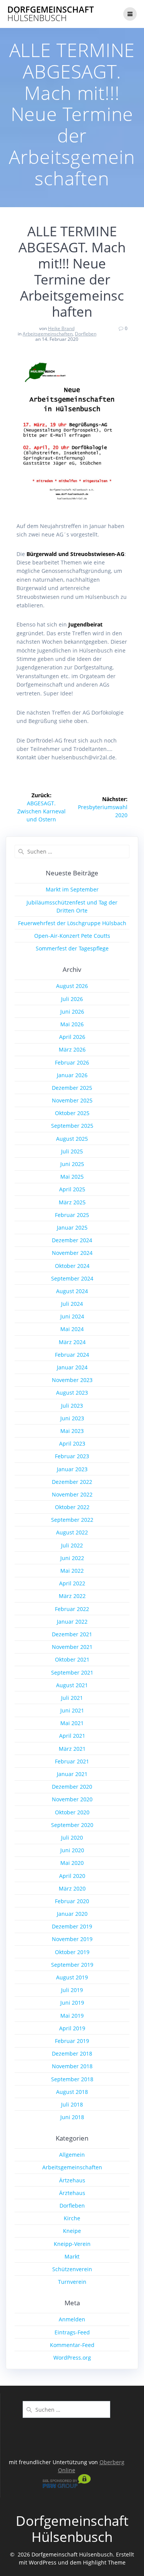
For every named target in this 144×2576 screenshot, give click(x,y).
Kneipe (72, 2231)
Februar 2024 (72, 1355)
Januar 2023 (72, 1469)
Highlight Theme (104, 2562)
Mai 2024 (72, 1329)
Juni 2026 (72, 1012)
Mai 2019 (72, 2016)
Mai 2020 (72, 1863)
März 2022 (72, 1596)
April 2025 (72, 1189)
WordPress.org (72, 2358)
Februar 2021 (72, 1761)
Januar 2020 (72, 1914)
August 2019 (72, 1977)
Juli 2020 (72, 1838)
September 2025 (72, 1126)
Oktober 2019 (72, 1952)
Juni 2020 (72, 1850)
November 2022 (72, 1494)
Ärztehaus (72, 2193)
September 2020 (72, 1825)
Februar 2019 (72, 2041)
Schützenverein (72, 2269)
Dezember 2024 (72, 1240)
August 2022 (72, 1532)
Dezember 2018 (72, 2053)
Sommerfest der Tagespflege (72, 948)
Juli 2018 (72, 2104)
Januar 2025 (72, 1227)
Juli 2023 (72, 1406)
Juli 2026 (72, 999)
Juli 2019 (72, 1990)
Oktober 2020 (72, 1812)
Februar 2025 (72, 1215)
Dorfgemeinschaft (50, 14)
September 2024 (72, 1278)
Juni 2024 (72, 1316)
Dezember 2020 (72, 1787)
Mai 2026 (72, 1024)
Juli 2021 (72, 1698)
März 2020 (72, 1888)
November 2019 (72, 1939)
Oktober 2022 (72, 1507)
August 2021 (72, 1685)
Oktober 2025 (72, 1113)
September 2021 (72, 1672)
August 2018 (72, 2092)
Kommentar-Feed (72, 2345)
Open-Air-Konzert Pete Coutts (72, 936)
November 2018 (72, 2066)
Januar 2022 (72, 1622)
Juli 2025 (72, 1151)
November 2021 (72, 1647)
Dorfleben (86, 334)
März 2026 (72, 1049)
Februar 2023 (72, 1456)
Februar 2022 (72, 1609)
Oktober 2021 (72, 1659)
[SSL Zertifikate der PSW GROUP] (67, 2486)
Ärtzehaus (72, 2180)
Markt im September (72, 889)
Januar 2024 (72, 1367)
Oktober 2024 (72, 1266)
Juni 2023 (72, 1418)
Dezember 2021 (72, 1634)
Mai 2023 (72, 1431)
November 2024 (72, 1253)
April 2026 (72, 1037)
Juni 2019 (72, 2003)
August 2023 (72, 1393)
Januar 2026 (72, 1075)
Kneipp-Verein (72, 2244)
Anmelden (72, 2319)
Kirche (72, 2218)
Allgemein (72, 2155)
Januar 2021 (72, 1774)
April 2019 (72, 2028)
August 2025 (72, 1139)
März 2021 (72, 1749)
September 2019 (72, 1965)
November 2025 (72, 1100)
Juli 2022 (72, 1545)
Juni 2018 (72, 2117)
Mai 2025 (72, 1177)
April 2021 (72, 1736)
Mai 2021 (72, 1723)
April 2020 (72, 1876)
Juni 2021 (72, 1710)
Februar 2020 (72, 1901)
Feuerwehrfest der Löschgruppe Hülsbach (72, 923)
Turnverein (72, 2282)
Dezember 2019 (72, 1926)
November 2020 (72, 1799)
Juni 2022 (72, 1558)
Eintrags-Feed (72, 2332)
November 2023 (72, 1380)
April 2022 (72, 1583)
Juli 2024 (72, 1304)
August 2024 (72, 1291)
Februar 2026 (72, 1062)
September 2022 (72, 1520)
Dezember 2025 (72, 1088)
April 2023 (72, 1443)
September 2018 (72, 2079)
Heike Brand (61, 328)
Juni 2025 (72, 1164)
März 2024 (72, 1342)
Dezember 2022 (72, 1482)
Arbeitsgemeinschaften (48, 334)
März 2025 (72, 1202)
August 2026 (72, 986)
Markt (72, 2256)
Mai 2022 (72, 1571)
